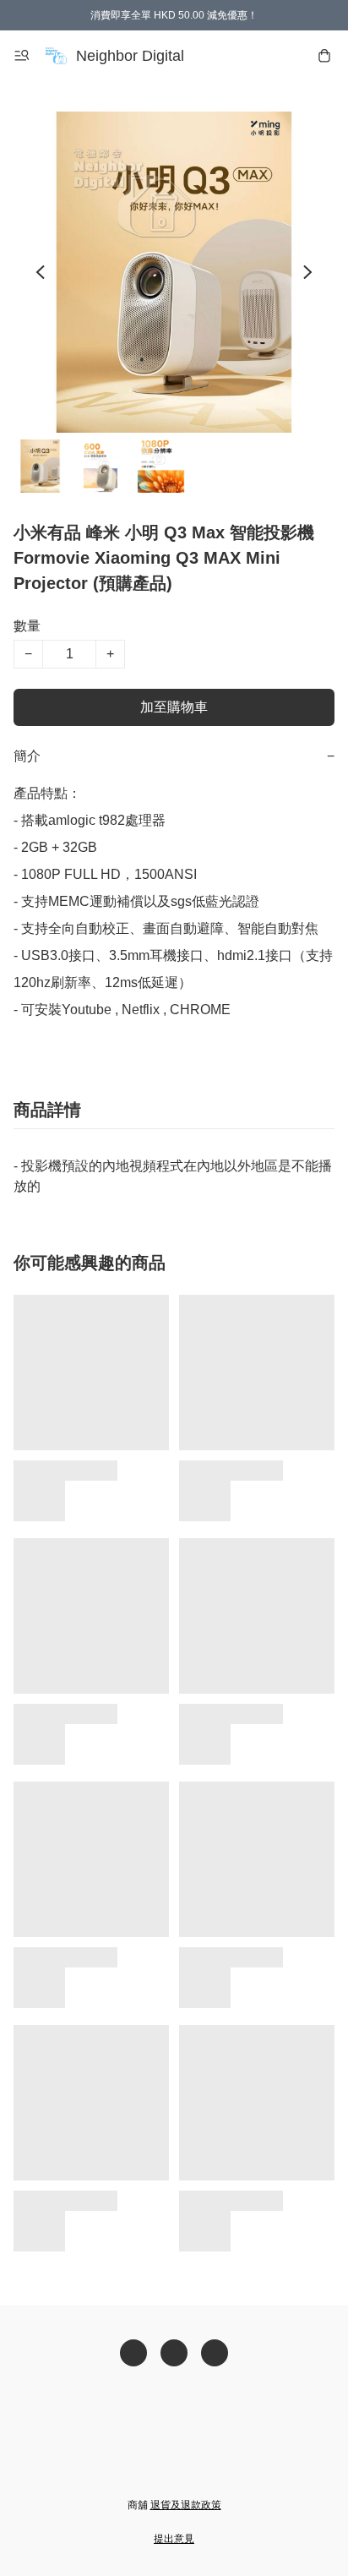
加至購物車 (174, 707)
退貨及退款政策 (186, 2505)
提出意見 (174, 2539)
